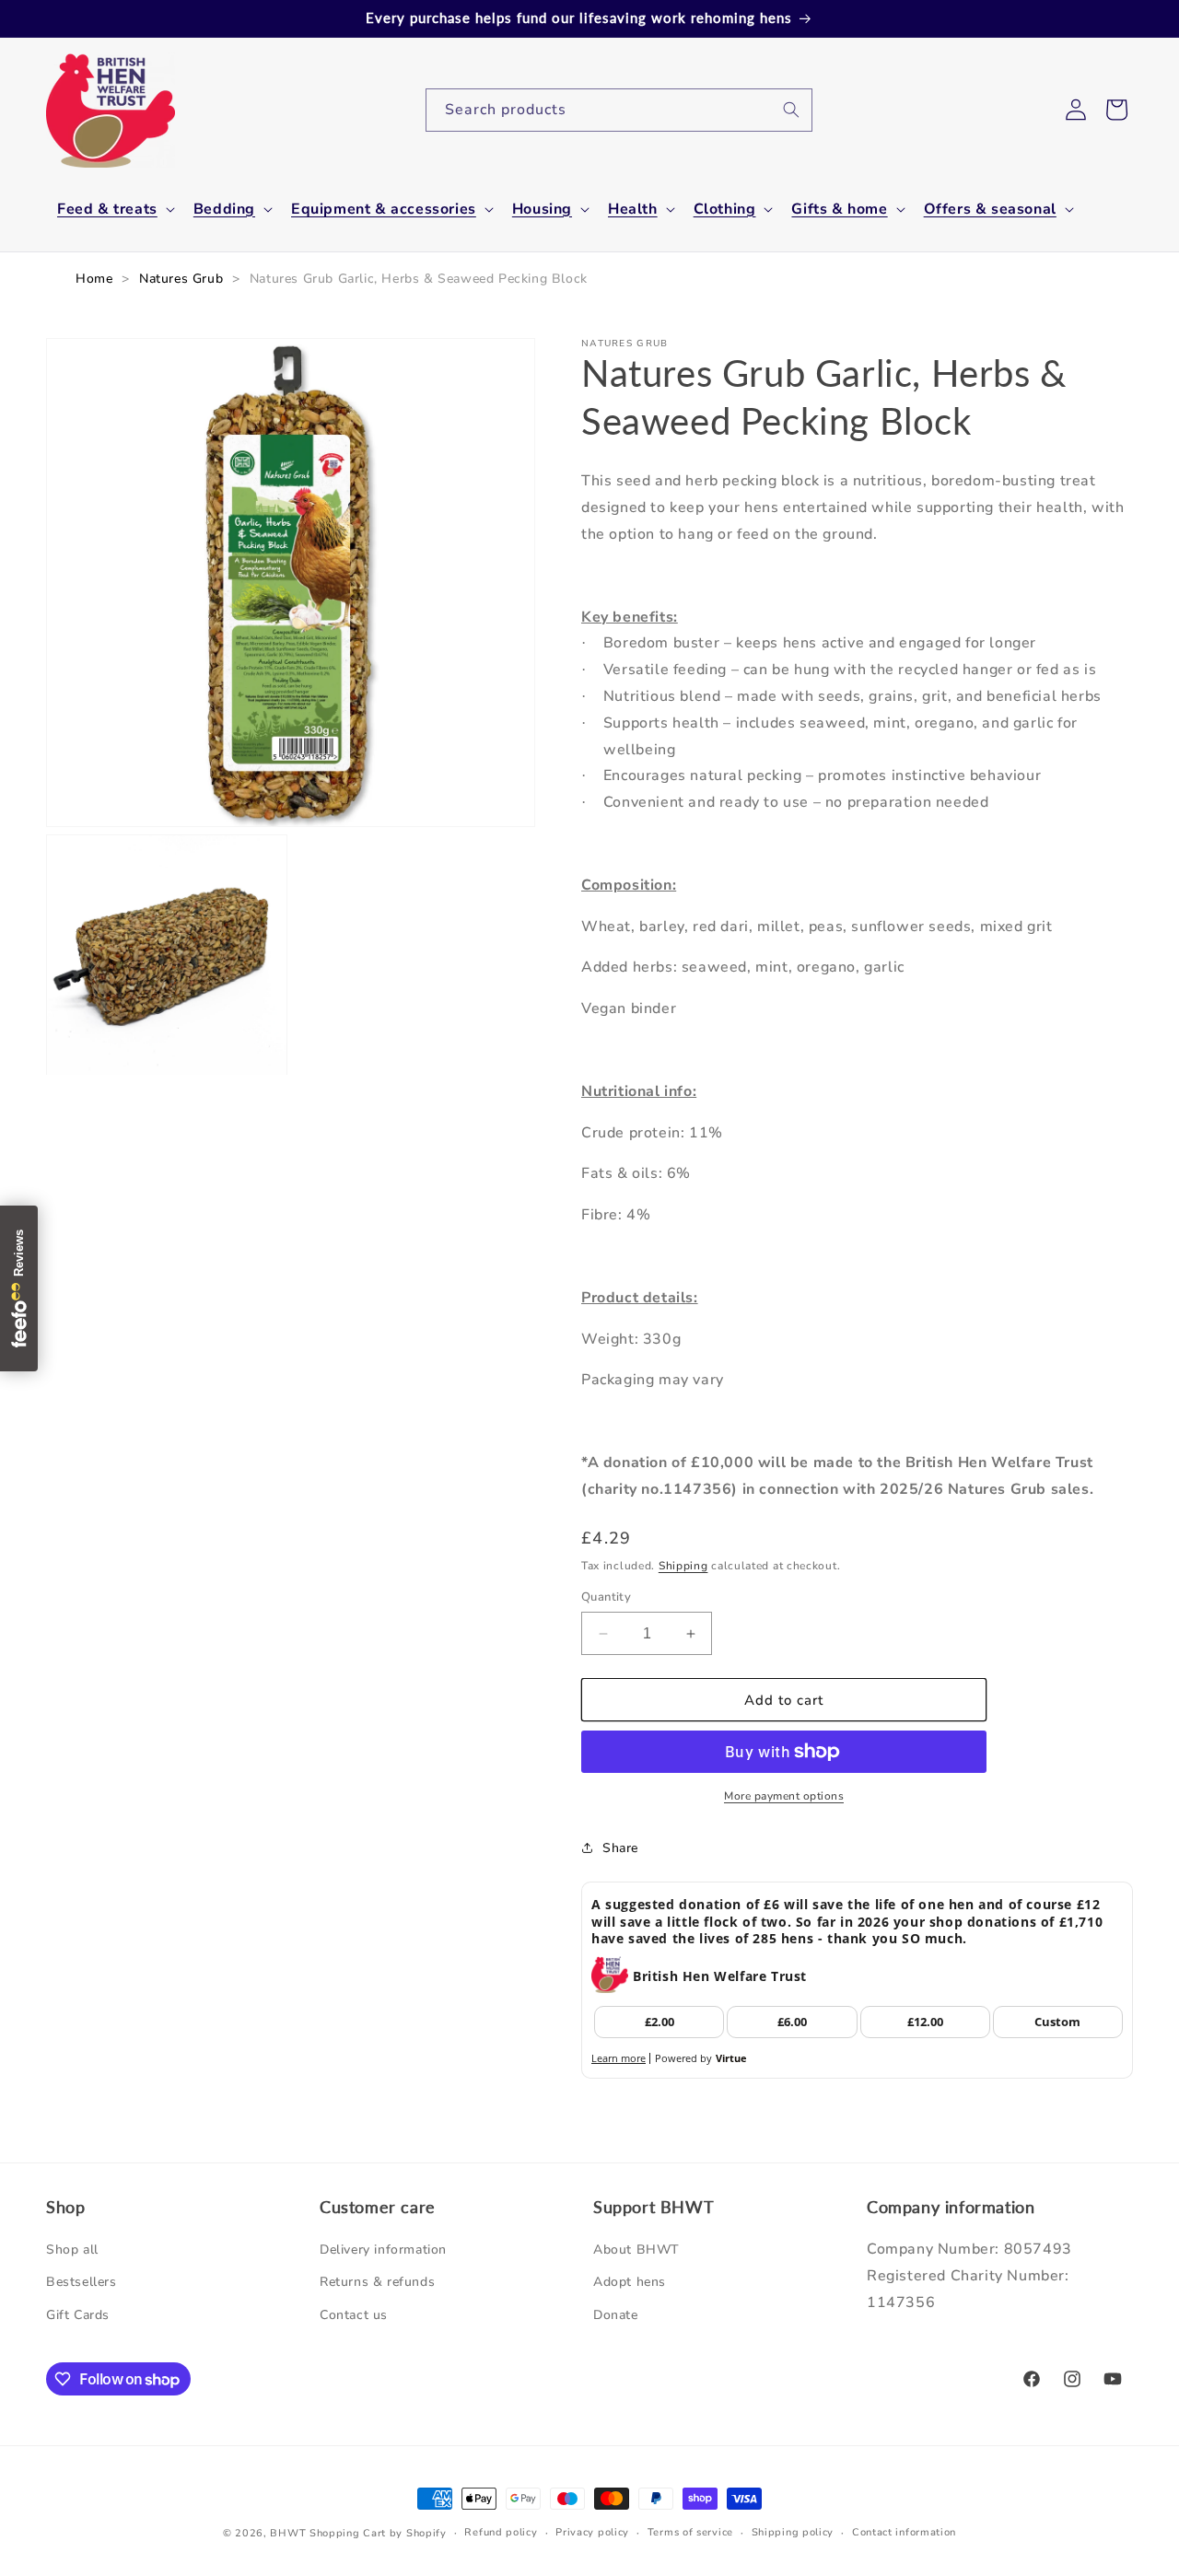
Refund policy (501, 2532)
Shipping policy (793, 2532)
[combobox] (619, 110)
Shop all (72, 2250)
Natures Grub (181, 279)
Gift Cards (78, 2315)
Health (633, 210)
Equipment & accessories (384, 210)
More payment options (784, 1796)
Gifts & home (839, 210)
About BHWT (636, 2250)
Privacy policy (592, 2532)
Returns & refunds (377, 2283)
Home (94, 279)
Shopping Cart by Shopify (378, 2533)
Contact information (904, 2532)
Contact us (354, 2315)
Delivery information (383, 2250)
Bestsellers (82, 2283)
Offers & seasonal (990, 210)
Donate (616, 2315)
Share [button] (620, 1848)
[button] (114, 210)
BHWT (288, 2533)
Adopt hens (630, 2283)
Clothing (725, 210)
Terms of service (690, 2532)
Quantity (606, 1597)
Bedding (224, 210)
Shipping (683, 1566)
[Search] (791, 110)
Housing (542, 210)
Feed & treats (107, 210)
